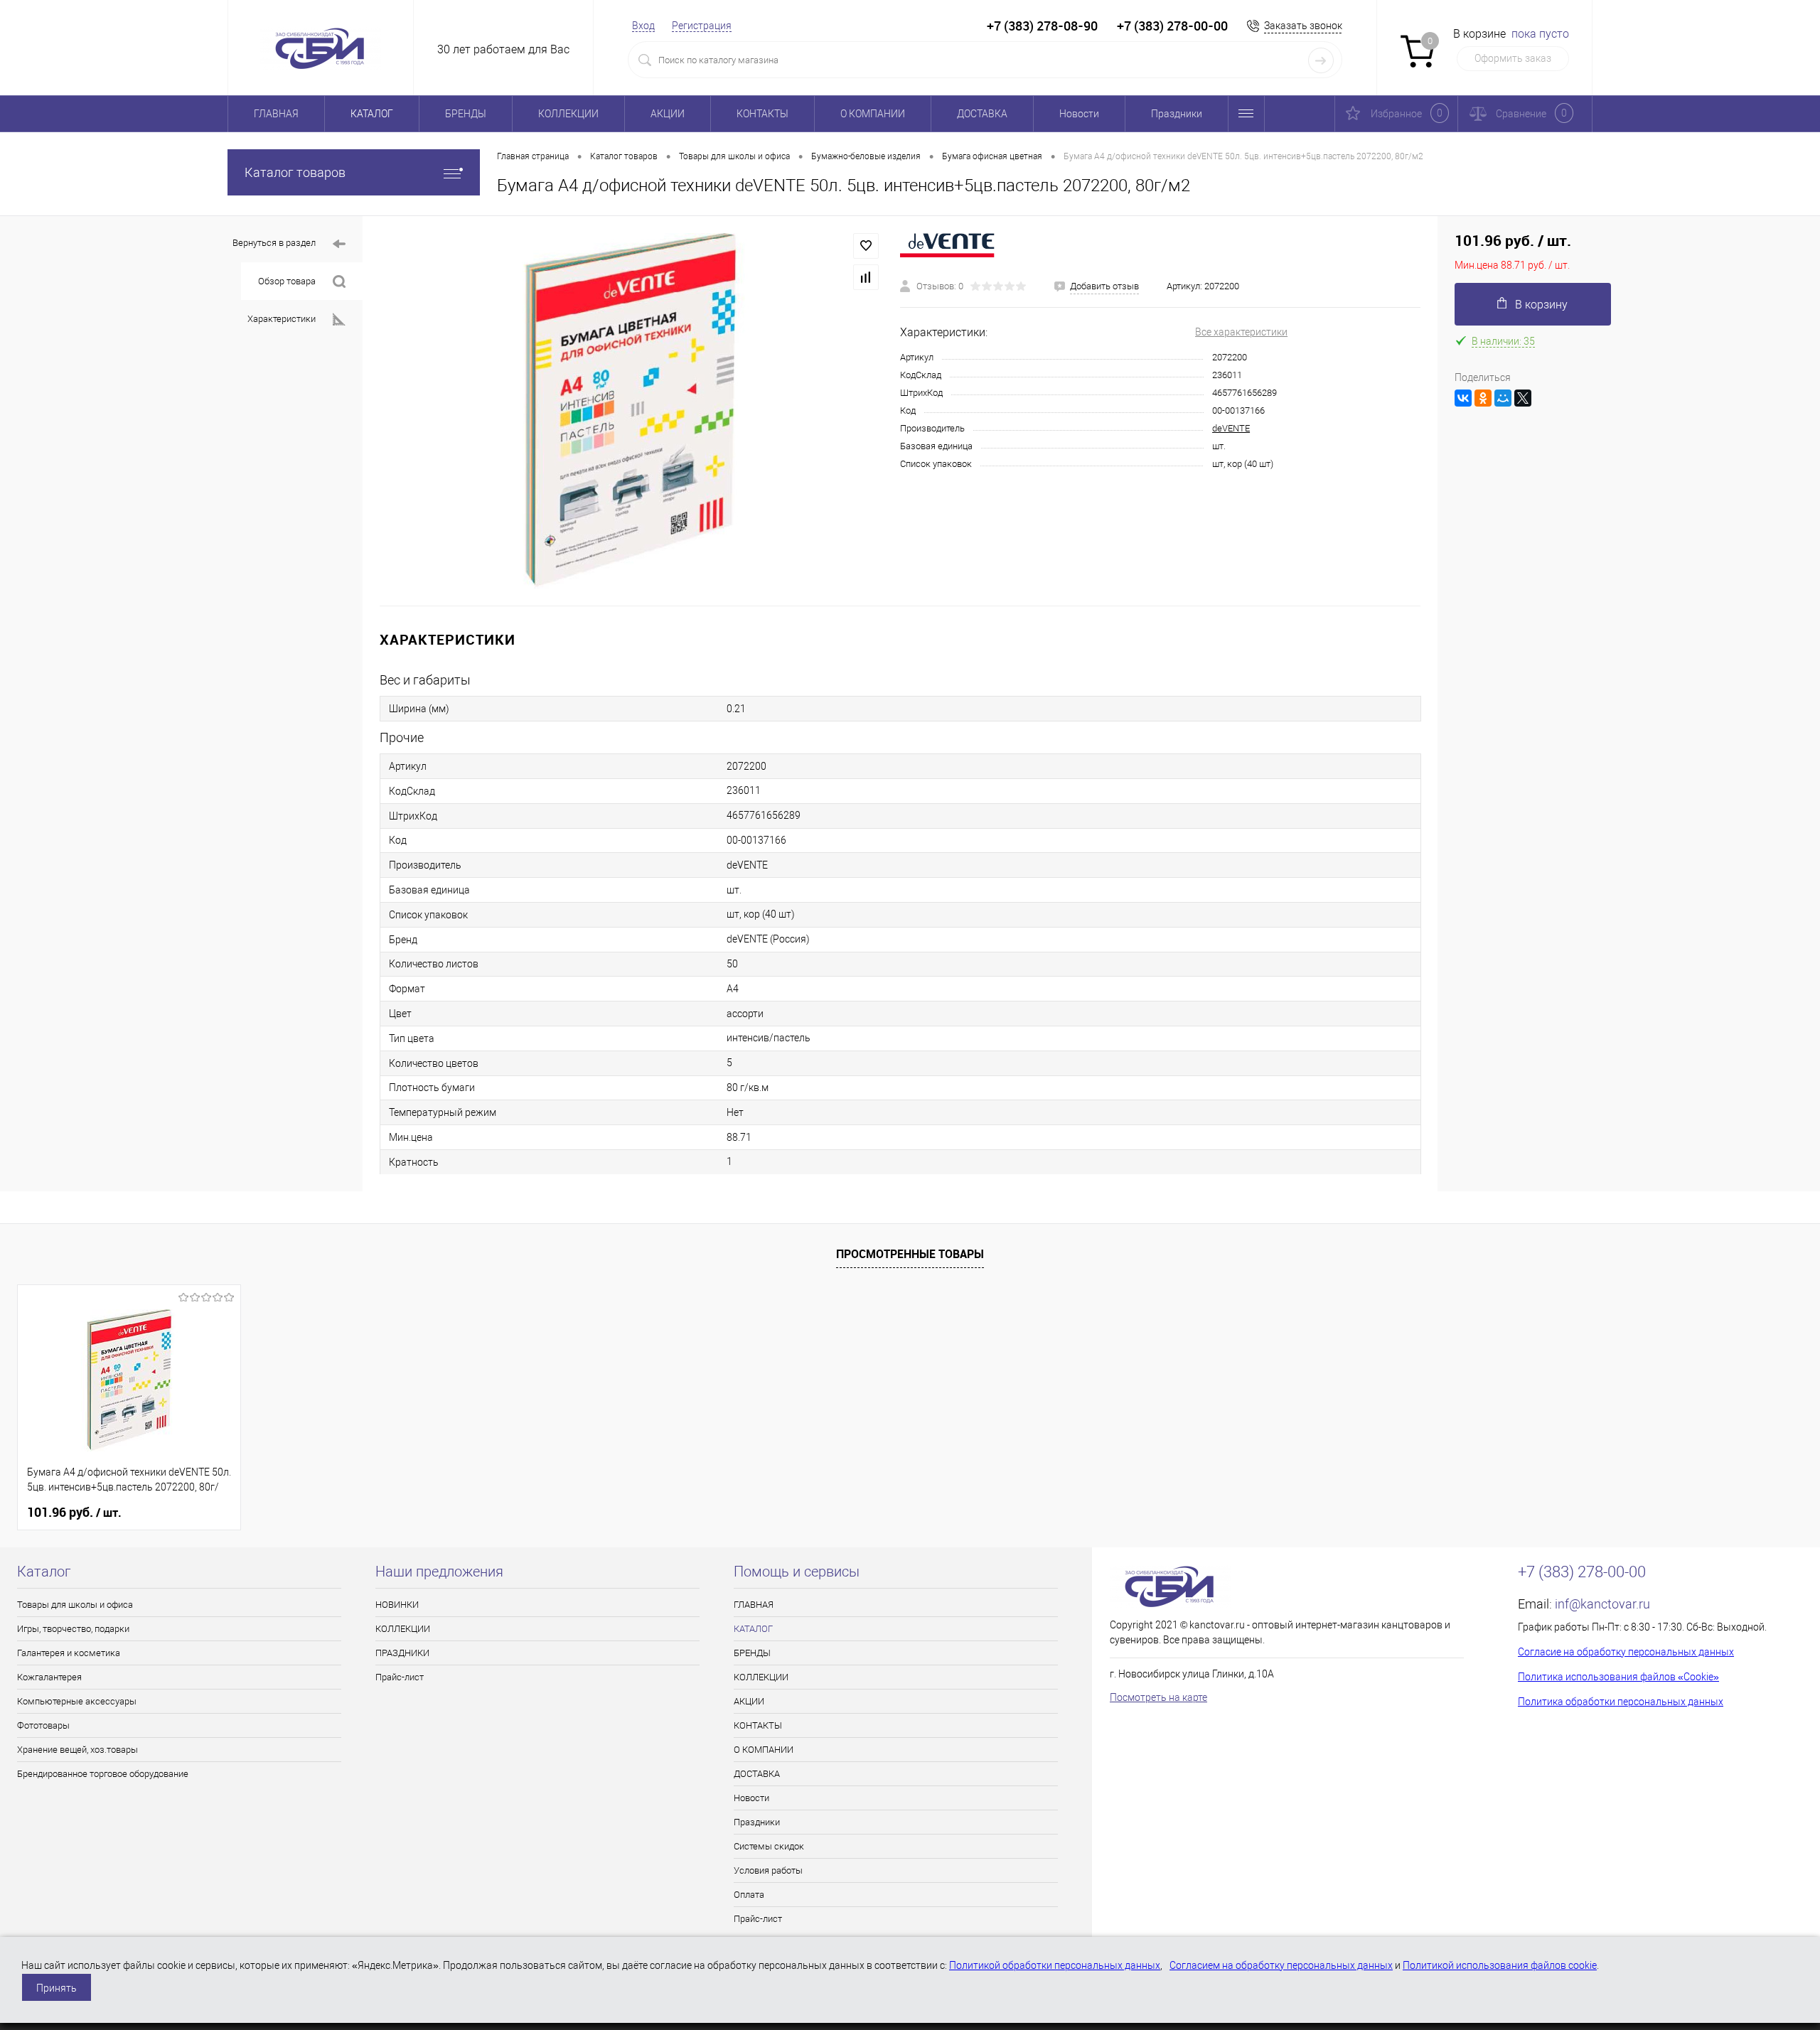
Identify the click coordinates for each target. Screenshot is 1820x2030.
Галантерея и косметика (69, 1653)
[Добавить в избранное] (866, 246)
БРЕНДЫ (466, 114)
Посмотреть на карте (1158, 1697)
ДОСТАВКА (982, 114)
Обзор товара (287, 281)
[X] (1523, 398)
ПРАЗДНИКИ (402, 1653)
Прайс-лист (400, 1677)
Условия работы (768, 1870)
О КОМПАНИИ (873, 114)
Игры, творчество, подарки (73, 1629)
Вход (643, 26)
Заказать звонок (1303, 26)
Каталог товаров (295, 172)
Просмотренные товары (910, 1254)
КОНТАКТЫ (762, 114)
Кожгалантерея (49, 1677)
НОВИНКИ (397, 1605)
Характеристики (282, 319)
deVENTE (1231, 428)
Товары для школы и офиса (75, 1605)
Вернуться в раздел (274, 243)
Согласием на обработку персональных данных (1281, 1965)
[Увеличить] (631, 411)
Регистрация (702, 26)
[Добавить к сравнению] (866, 277)
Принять (57, 1988)
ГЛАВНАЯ (276, 114)
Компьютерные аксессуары (77, 1701)
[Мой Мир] (1503, 398)
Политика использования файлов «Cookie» (1618, 1677)
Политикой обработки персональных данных (1055, 1965)
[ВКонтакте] (1463, 398)
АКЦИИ (668, 114)
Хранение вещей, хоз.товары (77, 1750)
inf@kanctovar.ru (1602, 1604)
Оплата (749, 1895)
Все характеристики (1241, 332)
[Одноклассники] (1483, 398)
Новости (1079, 114)
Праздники (1177, 114)
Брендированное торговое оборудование (103, 1774)
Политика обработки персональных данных (1621, 1702)
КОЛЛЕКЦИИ (568, 114)
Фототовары (43, 1725)
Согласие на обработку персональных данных (1626, 1652)
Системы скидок (769, 1846)
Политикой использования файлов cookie (1500, 1965)
